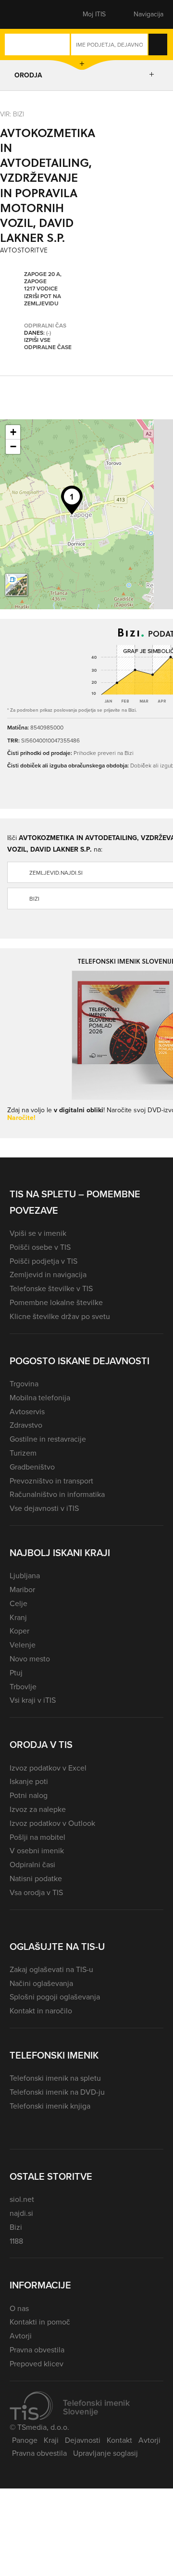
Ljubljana (25, 1576)
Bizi (16, 2227)
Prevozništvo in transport (51, 1481)
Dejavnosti (83, 2440)
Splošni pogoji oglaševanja (55, 1997)
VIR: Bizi (12, 114)
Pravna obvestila (37, 2350)
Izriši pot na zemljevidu (43, 300)
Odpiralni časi (32, 1865)
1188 (16, 2241)
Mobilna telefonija (40, 1398)
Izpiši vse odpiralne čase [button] (48, 344)
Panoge (25, 2440)
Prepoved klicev (37, 2364)
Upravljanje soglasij (105, 2453)
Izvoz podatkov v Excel (48, 1768)
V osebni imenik (37, 1851)
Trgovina (24, 1384)
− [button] (13, 446)
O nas (19, 2308)
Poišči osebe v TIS (40, 1247)
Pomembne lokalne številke (56, 1302)
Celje (19, 1603)
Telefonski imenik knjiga (50, 2106)
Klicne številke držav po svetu (60, 1316)
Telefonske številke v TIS (51, 1288)
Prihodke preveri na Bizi (104, 753)
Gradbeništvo (32, 1467)
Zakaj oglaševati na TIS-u (51, 1969)
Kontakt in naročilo (41, 2011)
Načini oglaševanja (41, 1983)
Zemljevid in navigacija (48, 1275)
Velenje (23, 1645)
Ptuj (16, 1673)
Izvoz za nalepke (38, 1809)
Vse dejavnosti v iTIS (44, 1508)
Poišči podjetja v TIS (43, 1261)
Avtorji (21, 2336)
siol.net (22, 2199)
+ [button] (13, 432)
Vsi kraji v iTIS (33, 1700)
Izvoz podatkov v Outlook (52, 1823)
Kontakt (119, 2440)
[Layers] (16, 585)
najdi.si (21, 2213)
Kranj (18, 1617)
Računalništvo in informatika (57, 1494)
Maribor (22, 1590)
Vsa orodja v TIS (36, 1892)
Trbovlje (23, 1687)
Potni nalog (29, 1795)
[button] (26, 14)
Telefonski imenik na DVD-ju (57, 2092)
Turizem (23, 1453)
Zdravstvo (26, 1425)
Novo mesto (30, 1659)
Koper (19, 1631)
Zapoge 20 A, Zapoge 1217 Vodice (43, 282)
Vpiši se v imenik (38, 1233)
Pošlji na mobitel (37, 1837)
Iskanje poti (29, 1781)
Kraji (51, 2440)
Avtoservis (27, 1412)
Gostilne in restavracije (48, 1439)
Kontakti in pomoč (40, 2322)
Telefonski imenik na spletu (55, 2078)
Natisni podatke (36, 1879)
